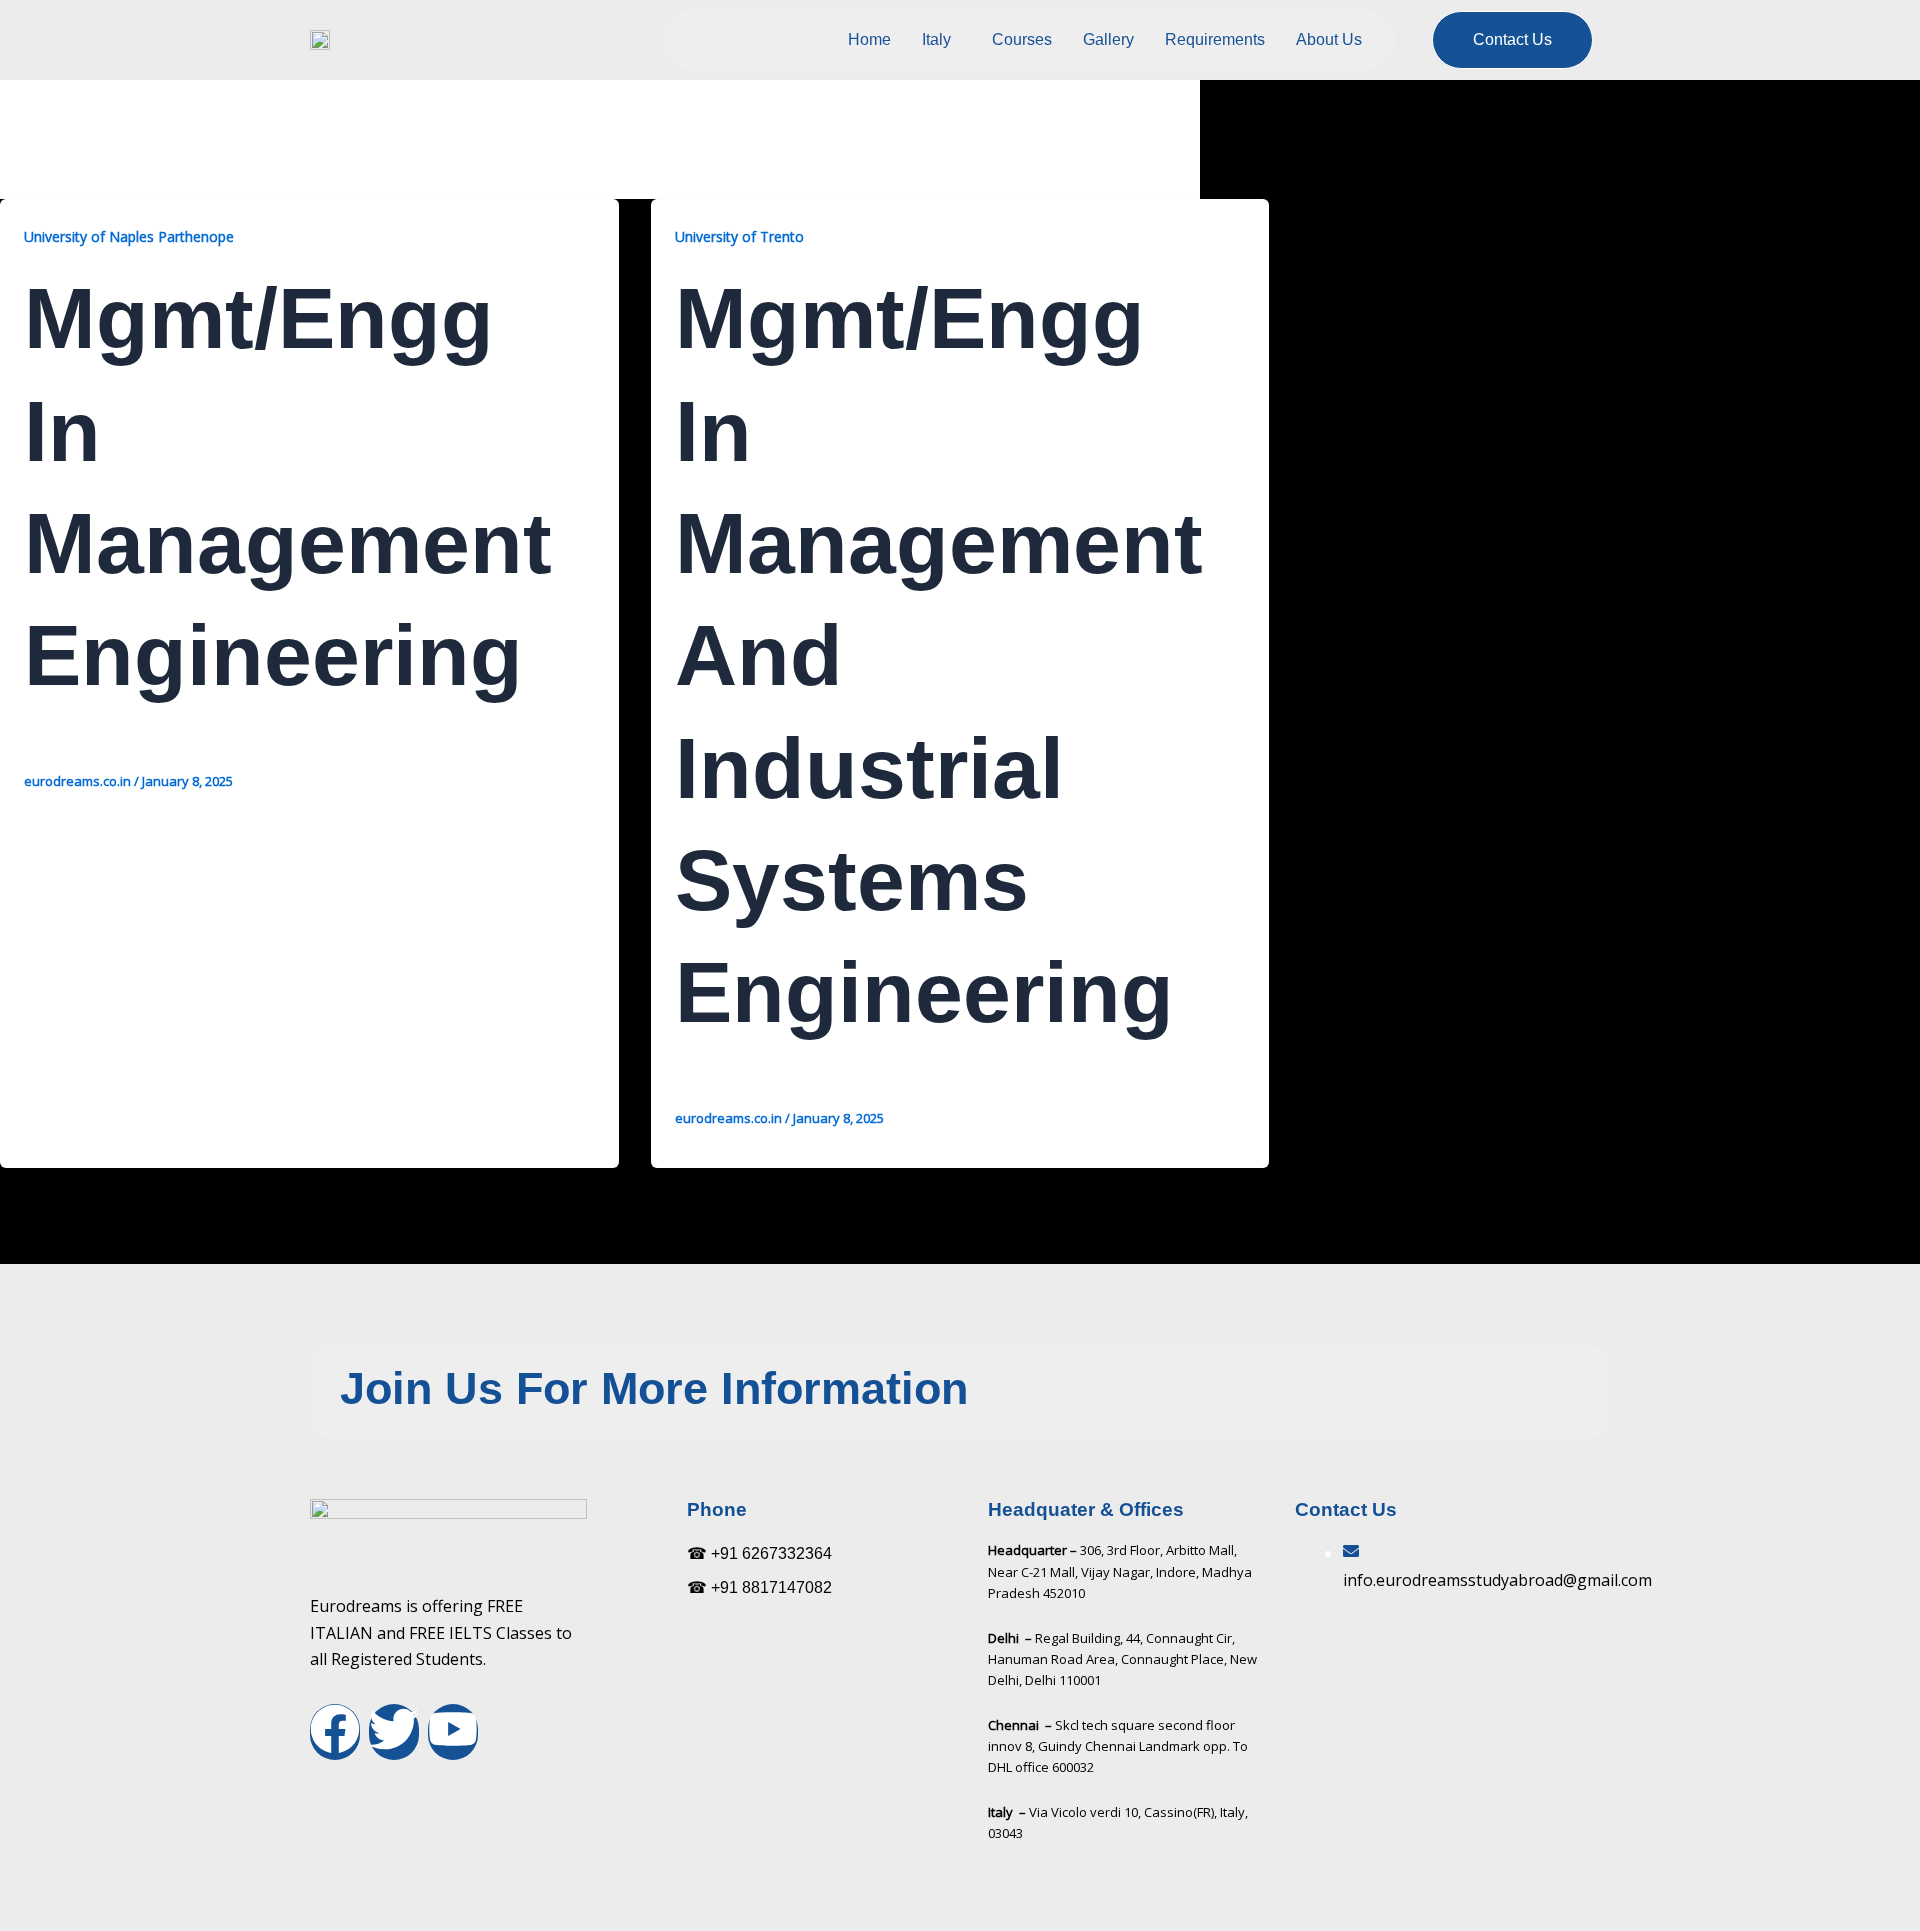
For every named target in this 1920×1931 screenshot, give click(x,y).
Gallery (1108, 39)
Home (869, 39)
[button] (941, 40)
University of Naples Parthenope (129, 236)
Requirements (1215, 39)
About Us (1329, 39)
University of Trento (739, 236)
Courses (1022, 39)
